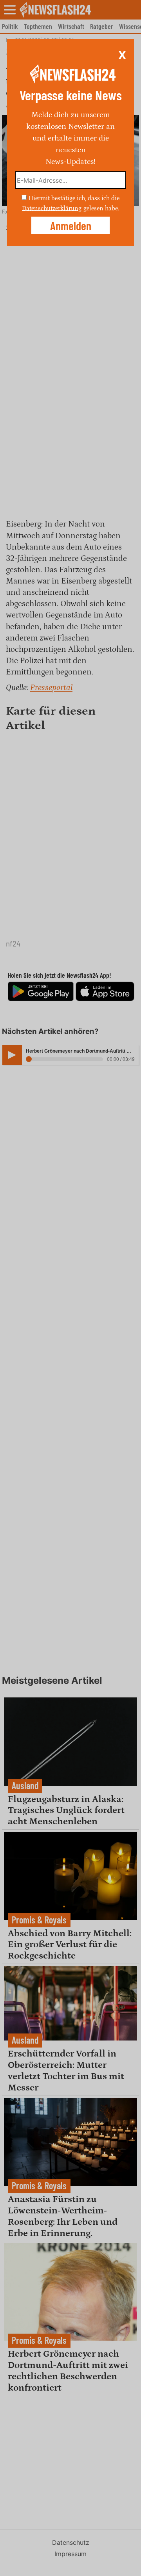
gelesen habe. (101, 208)
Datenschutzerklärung (52, 208)
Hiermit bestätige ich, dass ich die (74, 198)
